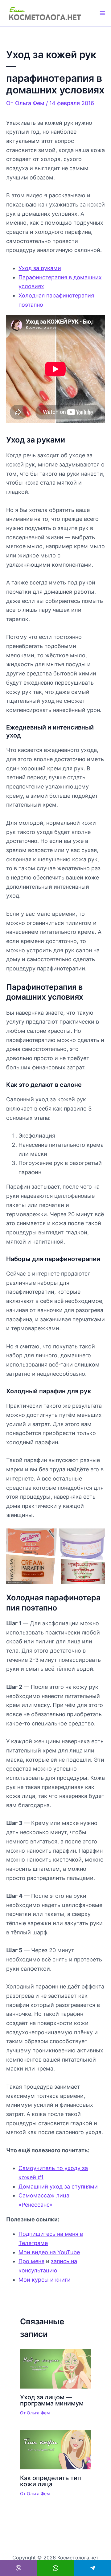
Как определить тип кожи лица (51, 2481)
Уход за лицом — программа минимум (52, 2400)
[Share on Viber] (18, 2568)
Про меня (31, 2261)
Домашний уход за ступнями (58, 2187)
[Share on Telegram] (92, 2568)
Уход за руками (40, 268)
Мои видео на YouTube (49, 2252)
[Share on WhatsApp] (55, 2568)
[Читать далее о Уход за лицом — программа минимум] (55, 2368)
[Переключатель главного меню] (102, 13)
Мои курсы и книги (45, 2280)
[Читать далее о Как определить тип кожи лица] (55, 2449)
